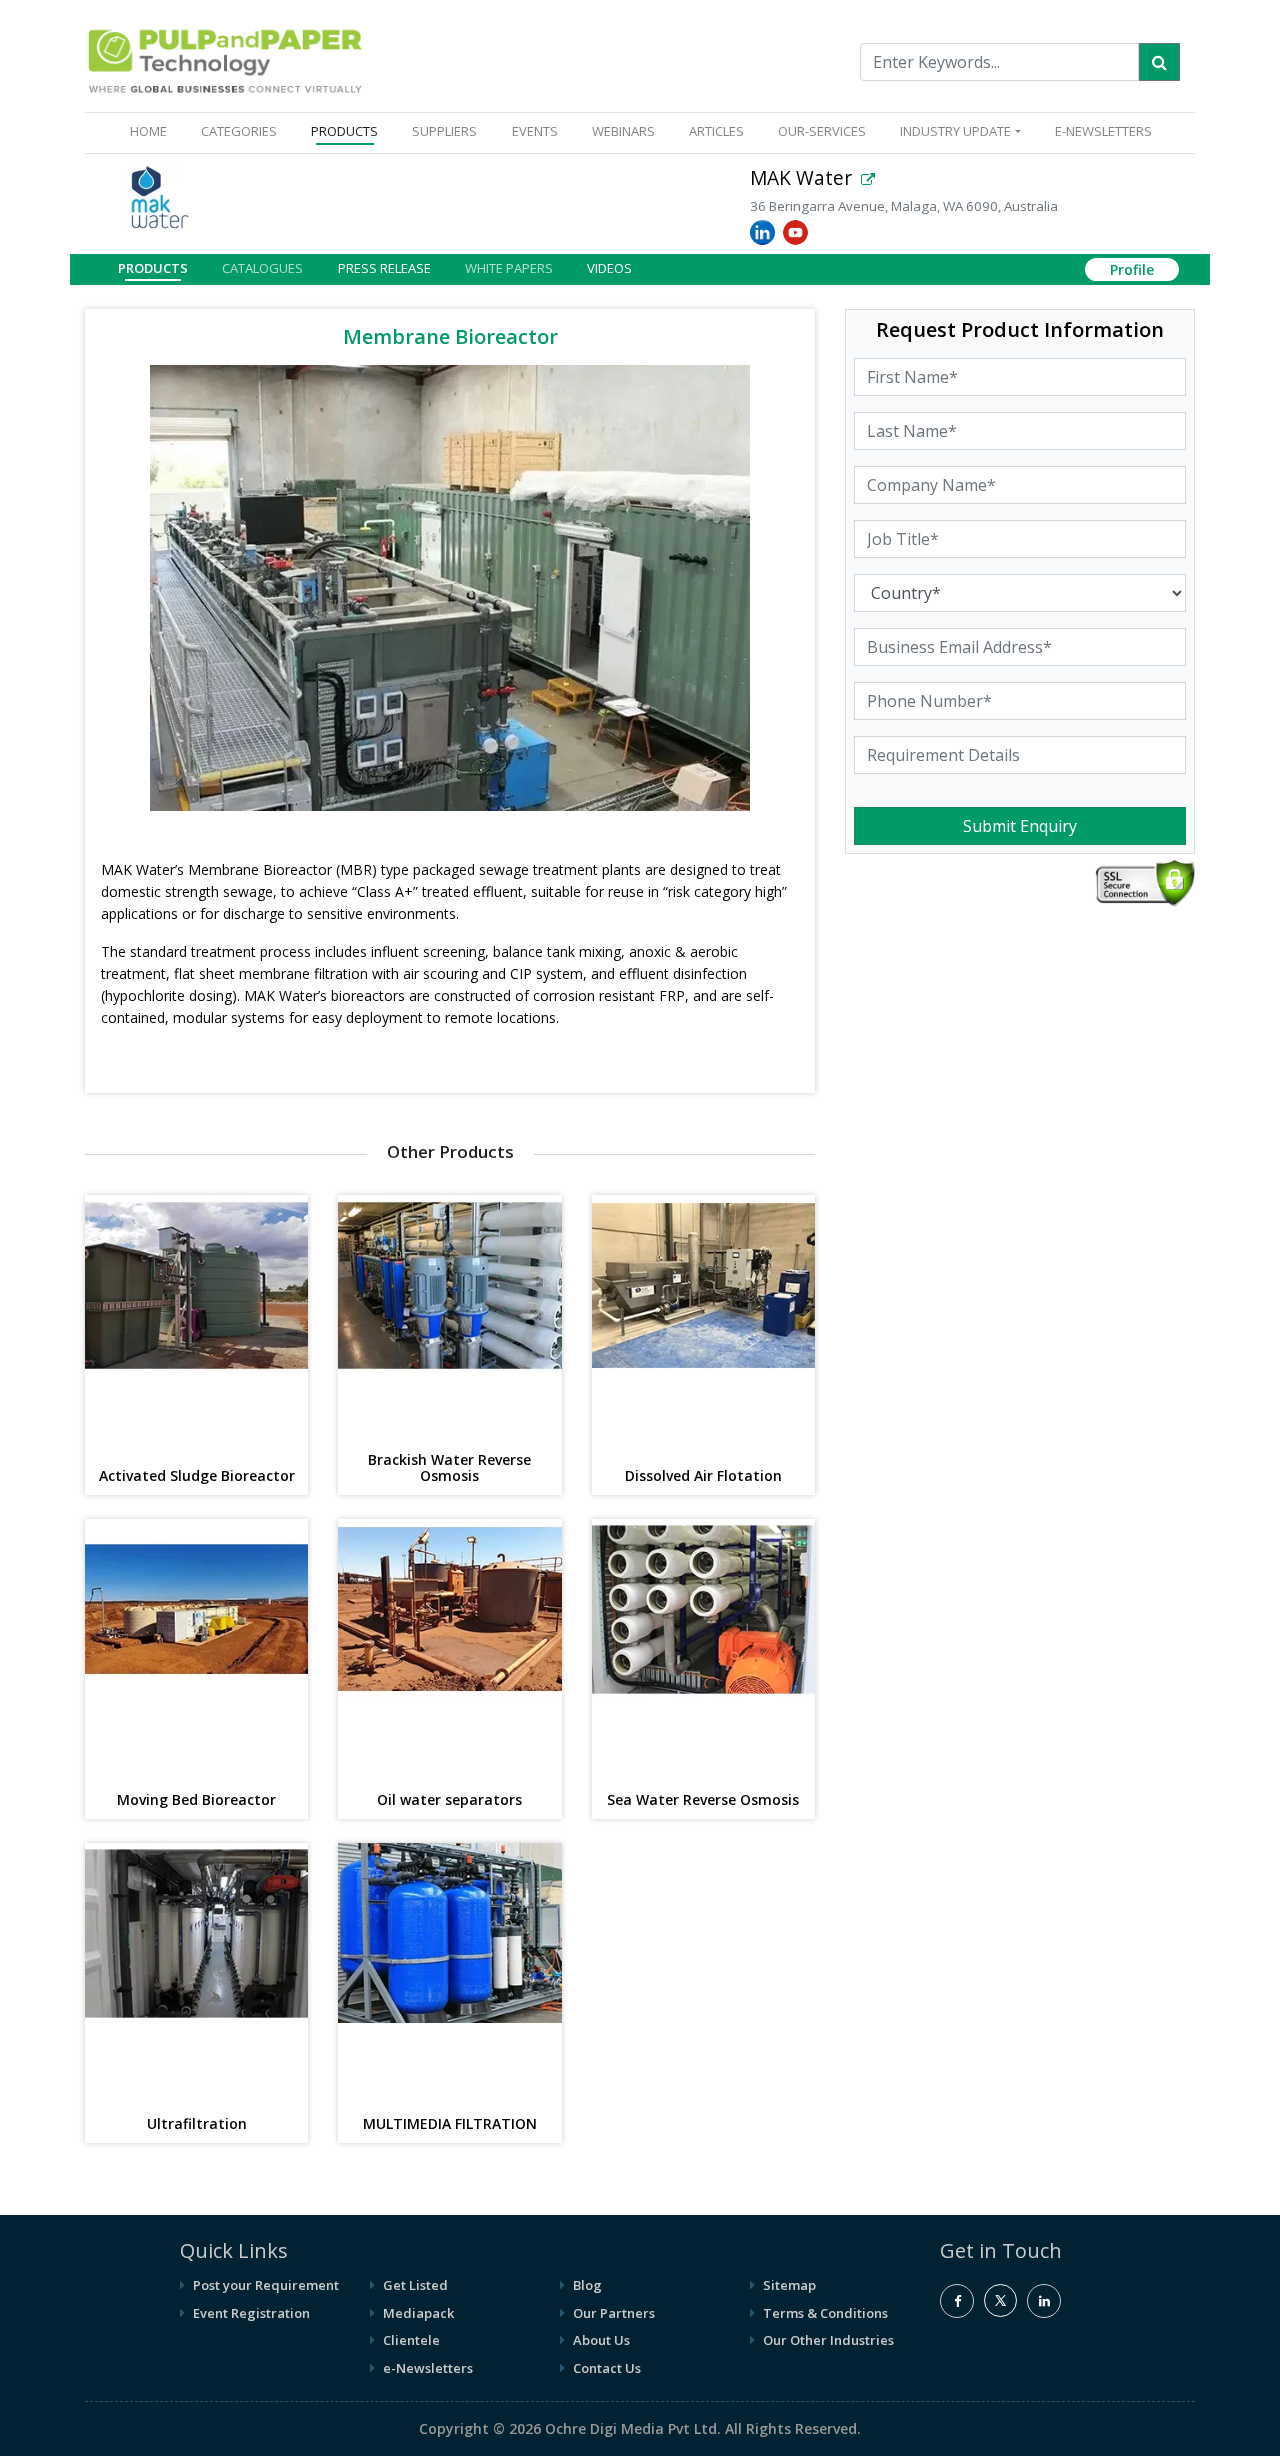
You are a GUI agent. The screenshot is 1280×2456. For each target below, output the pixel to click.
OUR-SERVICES (822, 131)
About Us (601, 2340)
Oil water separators (449, 1800)
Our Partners (614, 2313)
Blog (587, 2285)
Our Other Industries (828, 2340)
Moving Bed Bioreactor (196, 1800)
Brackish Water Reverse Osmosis (449, 1469)
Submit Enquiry (1020, 826)
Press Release (384, 267)
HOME (152, 130)
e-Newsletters (1103, 131)
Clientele (411, 2340)
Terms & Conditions (825, 2313)
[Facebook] (957, 2301)
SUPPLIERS (444, 131)
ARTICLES (716, 131)
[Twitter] (1000, 2312)
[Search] (1159, 62)
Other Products (450, 1151)
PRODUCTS (344, 131)
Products (153, 267)
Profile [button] (1132, 269)
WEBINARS (623, 131)
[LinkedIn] (1044, 2301)
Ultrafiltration (197, 2124)
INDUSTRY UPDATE (955, 131)
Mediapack (418, 2313)
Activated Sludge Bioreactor (197, 1476)
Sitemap (789, 2285)
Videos (609, 267)
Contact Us (607, 2368)
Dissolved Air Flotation (703, 1476)
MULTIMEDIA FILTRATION (450, 2124)
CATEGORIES (239, 131)
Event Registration (251, 2313)
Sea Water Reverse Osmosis (703, 1800)
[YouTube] (797, 231)
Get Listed (415, 2285)
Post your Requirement (266, 2285)
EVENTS (535, 131)
